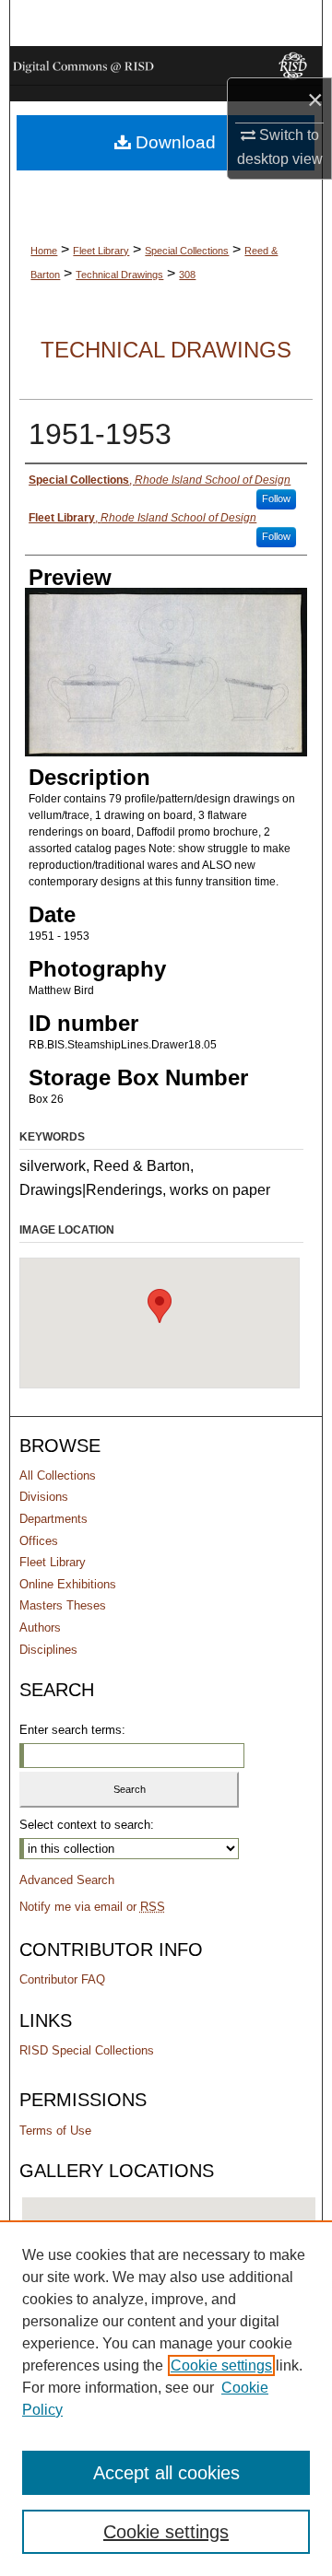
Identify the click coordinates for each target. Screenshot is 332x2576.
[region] (166, 2398)
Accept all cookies (166, 2473)
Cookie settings (221, 2365)
